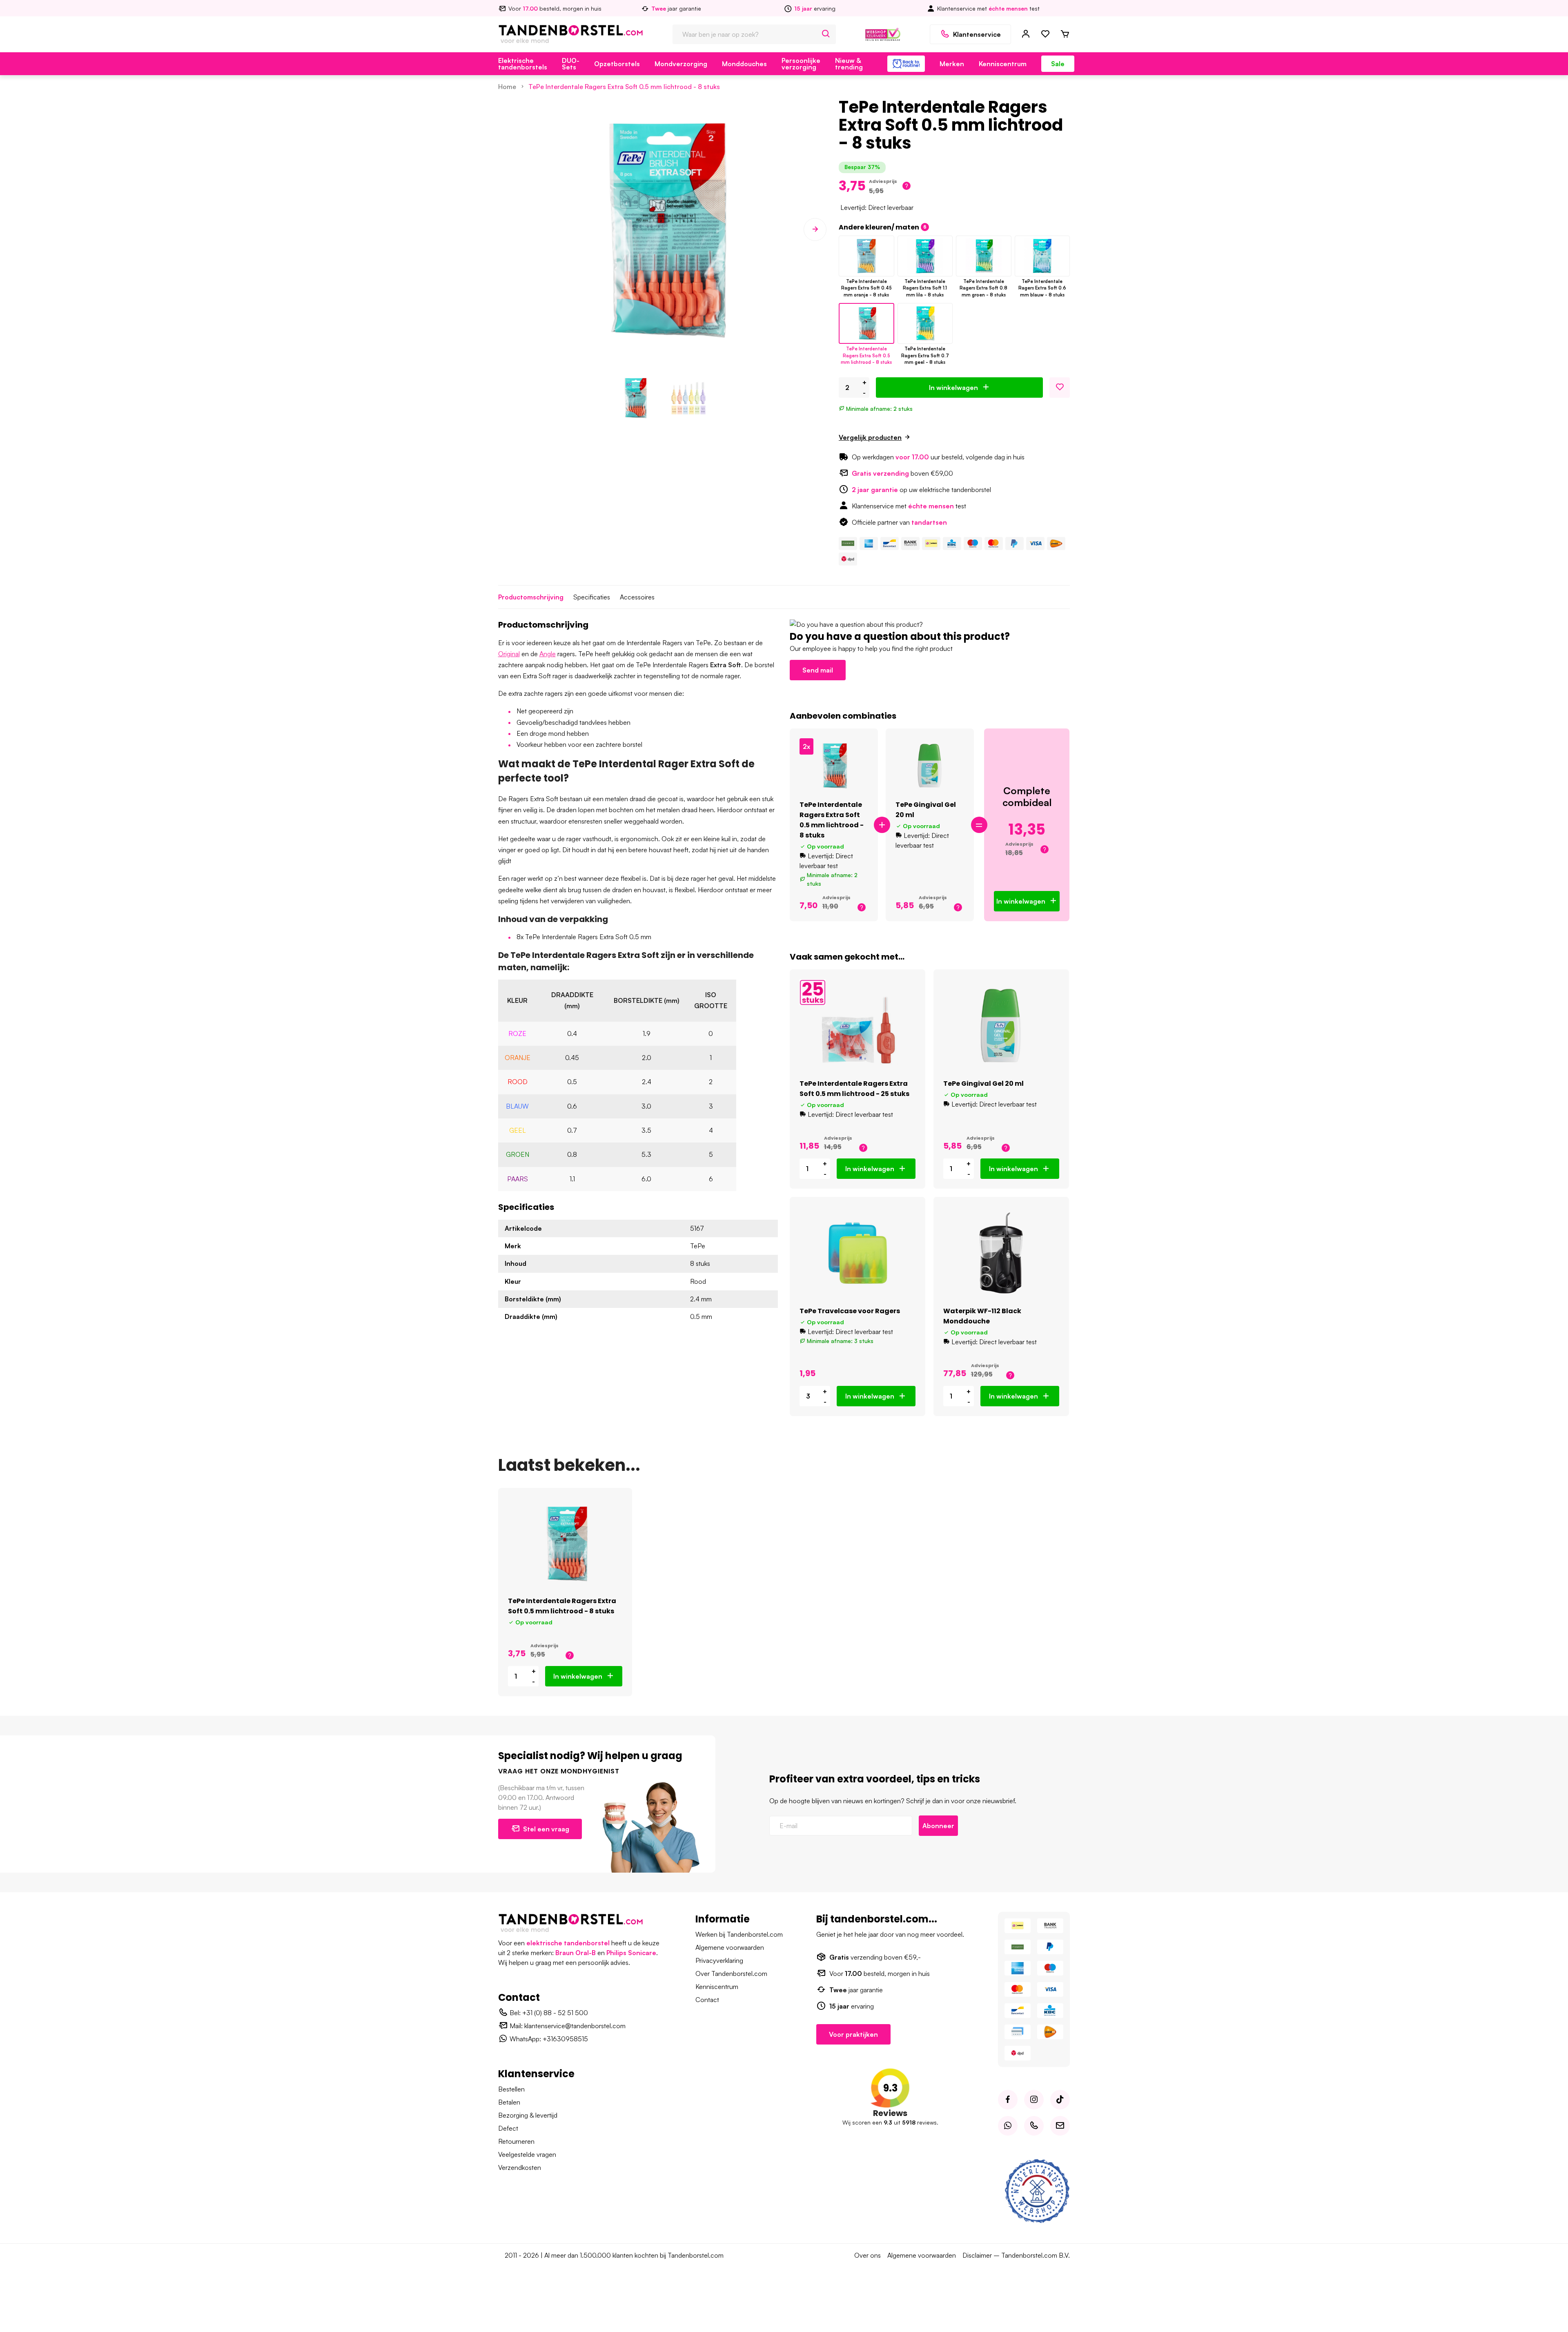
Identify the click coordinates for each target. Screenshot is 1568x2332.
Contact (707, 2000)
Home (507, 87)
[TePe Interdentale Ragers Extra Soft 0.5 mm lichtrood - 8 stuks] (866, 323)
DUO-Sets (571, 64)
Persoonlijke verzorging (801, 64)
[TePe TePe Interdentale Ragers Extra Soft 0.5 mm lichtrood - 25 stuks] (858, 1026)
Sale (1058, 64)
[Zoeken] (826, 34)
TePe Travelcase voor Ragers (850, 1311)
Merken (952, 64)
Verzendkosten (520, 2167)
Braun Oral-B (576, 1953)
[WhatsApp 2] (1008, 2126)
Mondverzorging (681, 64)
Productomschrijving (531, 597)
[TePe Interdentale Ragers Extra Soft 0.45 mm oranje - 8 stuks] (866, 256)
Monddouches (744, 64)
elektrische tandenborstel (568, 1943)
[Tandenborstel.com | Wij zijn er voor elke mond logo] (571, 33)
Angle (548, 654)
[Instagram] (1034, 2100)
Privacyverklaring (719, 1960)
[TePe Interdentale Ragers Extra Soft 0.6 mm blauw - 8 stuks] (1042, 256)
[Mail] (1060, 2126)
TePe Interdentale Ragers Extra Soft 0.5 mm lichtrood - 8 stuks (624, 87)
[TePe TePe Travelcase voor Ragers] (858, 1253)
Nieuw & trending (849, 64)
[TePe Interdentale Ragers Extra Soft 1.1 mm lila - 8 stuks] (925, 256)
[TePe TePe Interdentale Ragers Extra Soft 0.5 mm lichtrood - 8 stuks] (834, 766)
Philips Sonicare (631, 1953)
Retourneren (516, 2141)
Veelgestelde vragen (527, 2154)
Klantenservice (977, 34)
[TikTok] (1060, 2100)
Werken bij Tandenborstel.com (739, 1934)
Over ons (868, 2255)
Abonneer (938, 1826)
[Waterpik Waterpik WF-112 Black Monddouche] (1001, 1253)
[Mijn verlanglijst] (1045, 34)
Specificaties (592, 597)
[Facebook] (1008, 2100)
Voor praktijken (853, 2034)
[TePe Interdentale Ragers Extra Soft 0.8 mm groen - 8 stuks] (983, 256)
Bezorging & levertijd (528, 2115)
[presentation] (510, 229)
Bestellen (511, 2089)
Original (509, 654)
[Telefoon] (1034, 2126)
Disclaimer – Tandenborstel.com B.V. (1016, 2255)
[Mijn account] (1026, 34)
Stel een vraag (546, 1829)
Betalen (509, 2102)
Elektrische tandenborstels (523, 64)
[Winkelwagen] (1065, 34)
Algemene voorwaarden (730, 1947)
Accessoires (637, 597)
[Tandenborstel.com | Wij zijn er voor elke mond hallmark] (883, 33)
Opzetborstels (617, 64)
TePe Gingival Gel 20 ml (983, 1084)
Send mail (818, 670)
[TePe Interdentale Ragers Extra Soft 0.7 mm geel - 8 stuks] (925, 323)
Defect (508, 2128)
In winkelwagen (953, 388)
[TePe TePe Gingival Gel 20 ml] (930, 766)
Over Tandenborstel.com (731, 1973)
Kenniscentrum (1003, 64)
